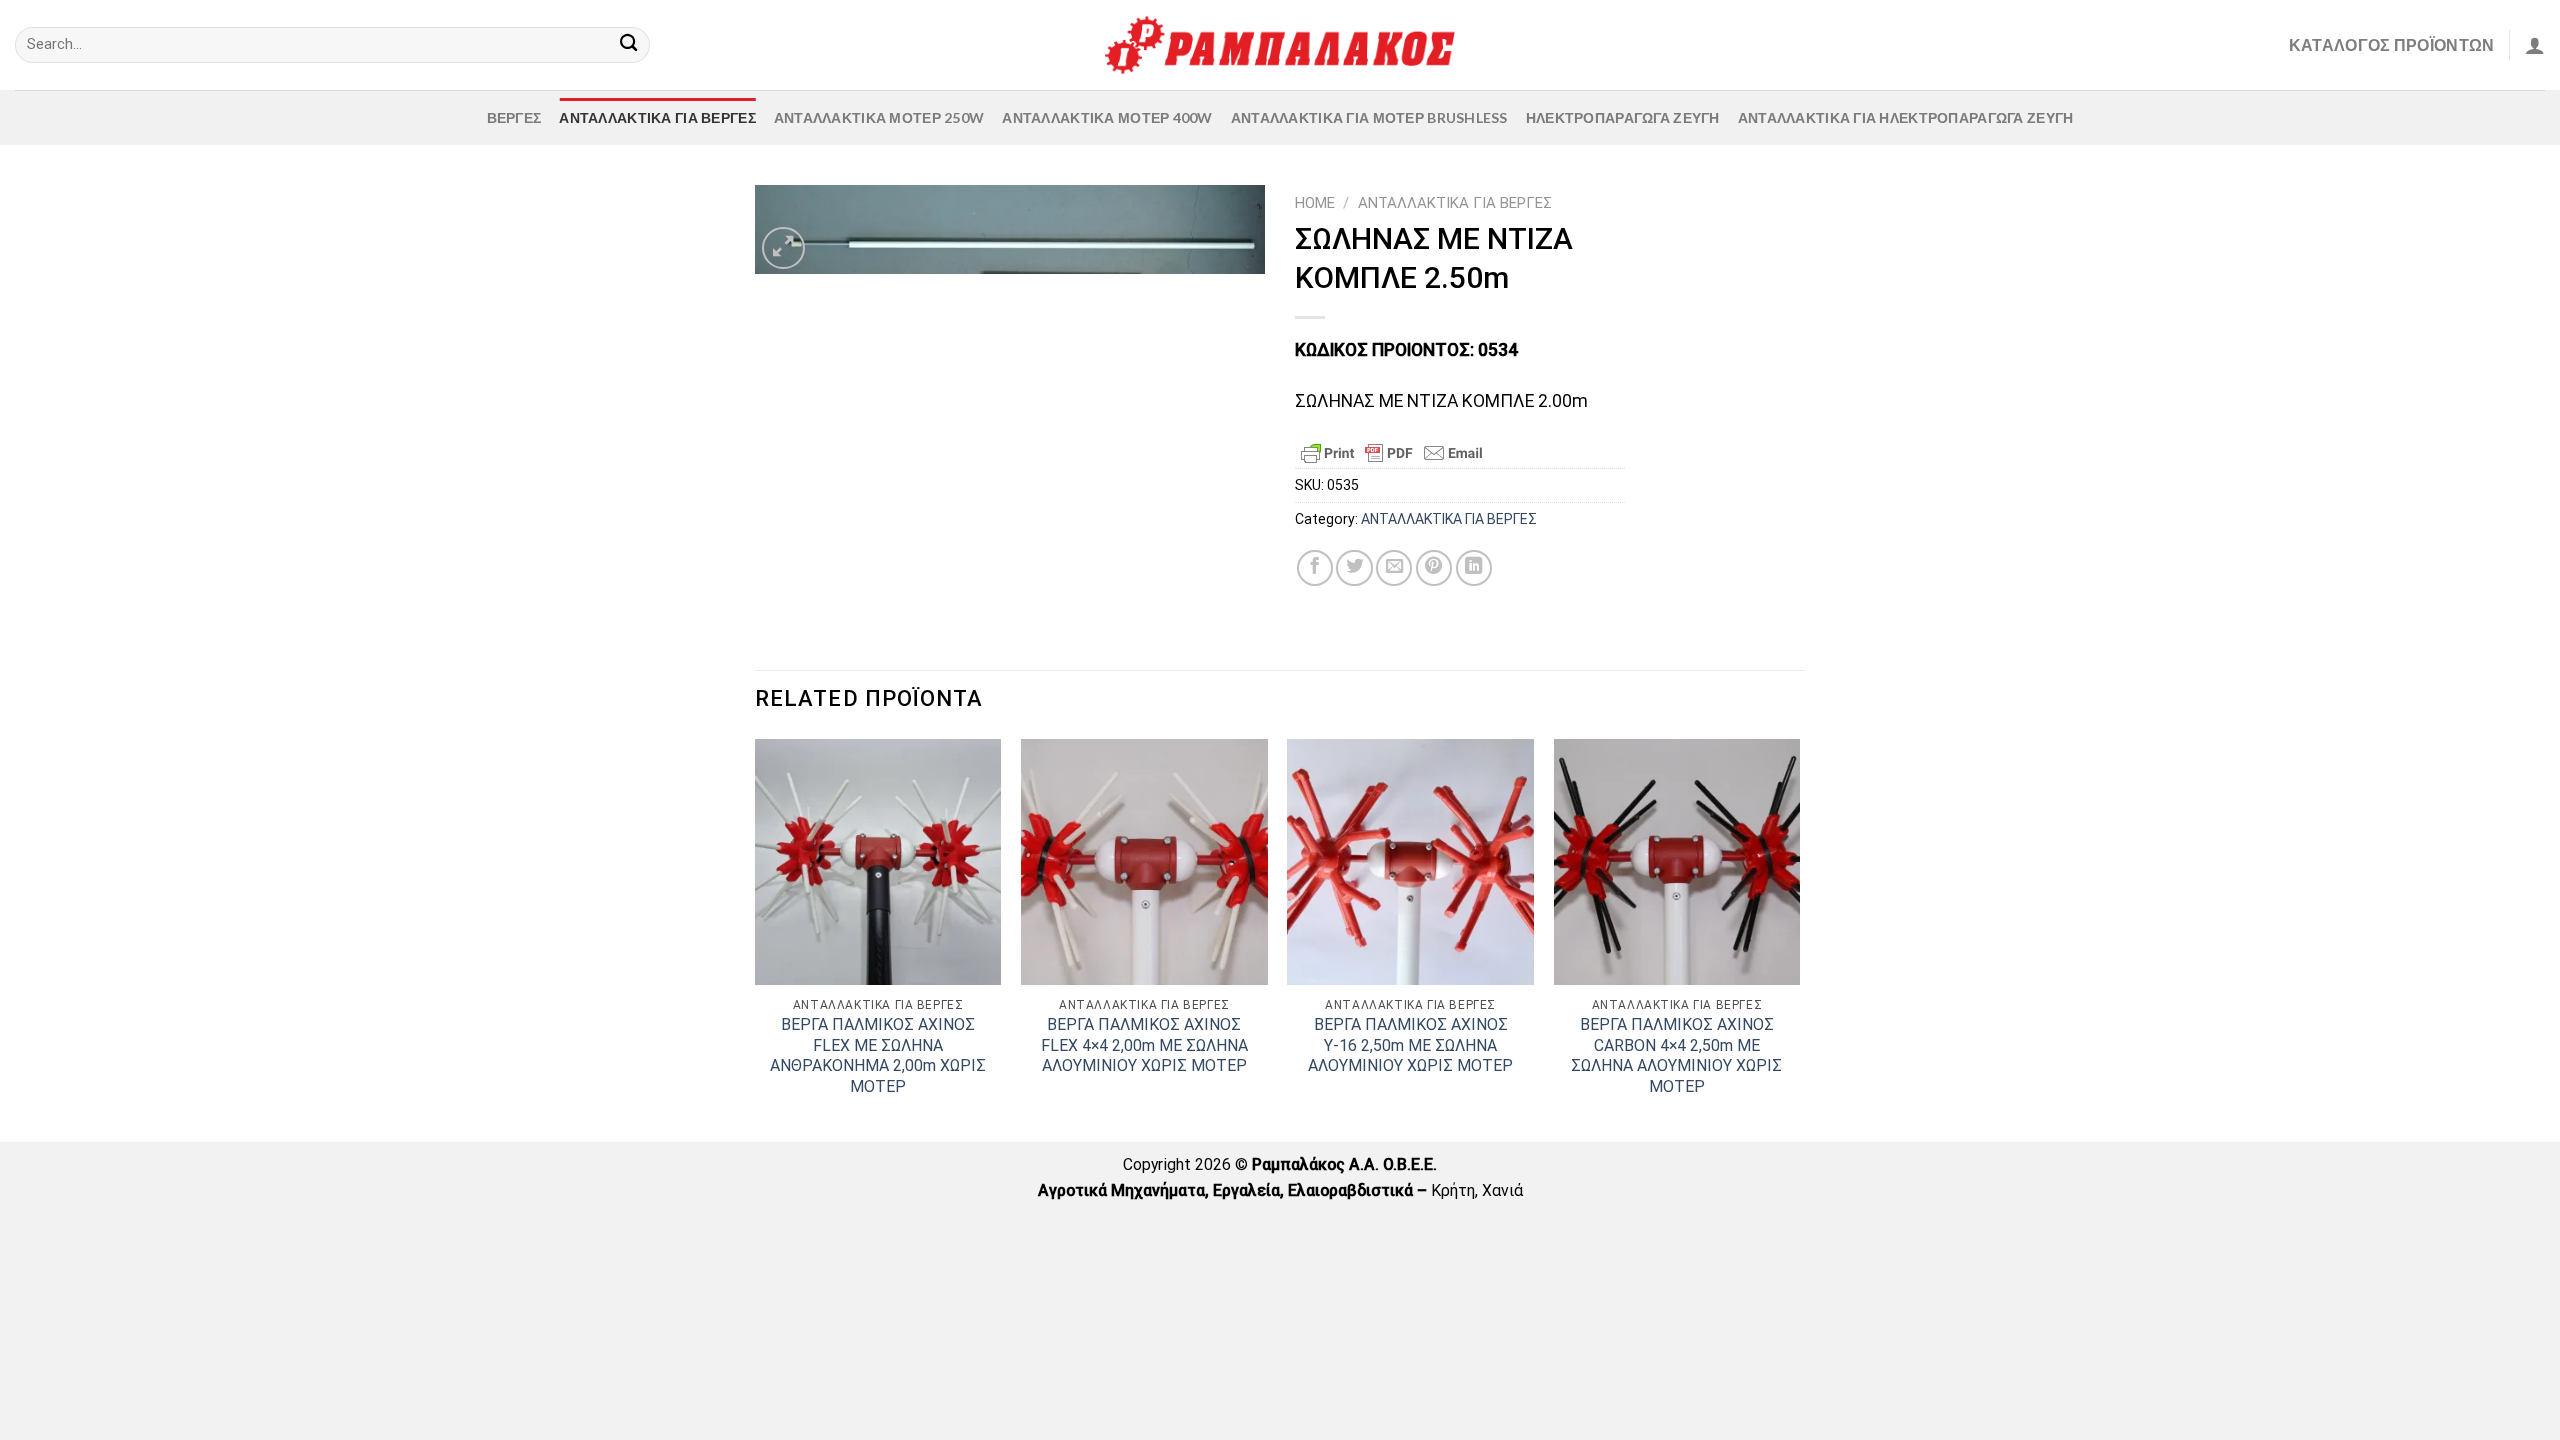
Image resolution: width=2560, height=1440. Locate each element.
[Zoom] (783, 248)
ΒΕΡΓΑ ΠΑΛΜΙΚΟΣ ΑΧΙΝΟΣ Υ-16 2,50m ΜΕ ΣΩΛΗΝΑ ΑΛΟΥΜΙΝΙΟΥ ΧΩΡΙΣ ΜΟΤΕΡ (1410, 1045)
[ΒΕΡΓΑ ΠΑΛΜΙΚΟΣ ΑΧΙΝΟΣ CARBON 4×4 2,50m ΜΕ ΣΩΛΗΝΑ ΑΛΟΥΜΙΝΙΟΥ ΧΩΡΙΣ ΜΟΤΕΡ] (1677, 862)
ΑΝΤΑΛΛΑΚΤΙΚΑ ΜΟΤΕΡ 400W (1107, 117)
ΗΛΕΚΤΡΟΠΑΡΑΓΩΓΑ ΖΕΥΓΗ (1623, 117)
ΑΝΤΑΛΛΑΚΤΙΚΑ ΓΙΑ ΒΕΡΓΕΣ (657, 117)
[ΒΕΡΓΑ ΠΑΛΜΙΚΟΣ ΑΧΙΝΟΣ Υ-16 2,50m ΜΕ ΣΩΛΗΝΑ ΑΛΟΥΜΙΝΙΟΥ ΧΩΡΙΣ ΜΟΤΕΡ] (1410, 862)
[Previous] (756, 939)
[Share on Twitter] (1354, 568)
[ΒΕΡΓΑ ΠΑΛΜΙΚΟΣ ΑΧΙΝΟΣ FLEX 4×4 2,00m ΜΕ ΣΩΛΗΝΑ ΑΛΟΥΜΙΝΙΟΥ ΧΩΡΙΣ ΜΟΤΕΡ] (1144, 862)
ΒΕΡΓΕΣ (514, 117)
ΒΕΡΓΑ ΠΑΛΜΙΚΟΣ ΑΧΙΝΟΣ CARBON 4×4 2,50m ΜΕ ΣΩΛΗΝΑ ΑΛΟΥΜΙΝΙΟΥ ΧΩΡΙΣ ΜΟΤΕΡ (1676, 1055)
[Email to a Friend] (1394, 568)
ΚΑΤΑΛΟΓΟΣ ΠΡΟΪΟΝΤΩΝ (2392, 44)
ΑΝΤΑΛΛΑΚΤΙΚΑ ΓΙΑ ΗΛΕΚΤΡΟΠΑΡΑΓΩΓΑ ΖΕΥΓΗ (1906, 117)
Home (1315, 203)
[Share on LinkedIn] (1474, 568)
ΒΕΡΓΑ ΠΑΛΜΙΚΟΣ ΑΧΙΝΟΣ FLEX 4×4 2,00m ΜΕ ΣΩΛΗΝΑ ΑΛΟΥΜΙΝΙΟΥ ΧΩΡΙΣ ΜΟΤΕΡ (1144, 1045)
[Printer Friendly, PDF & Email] (1392, 453)
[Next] (1799, 939)
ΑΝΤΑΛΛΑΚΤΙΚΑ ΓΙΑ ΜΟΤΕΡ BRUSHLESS (1369, 117)
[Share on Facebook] (1315, 568)
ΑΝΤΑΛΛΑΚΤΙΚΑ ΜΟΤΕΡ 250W (879, 117)
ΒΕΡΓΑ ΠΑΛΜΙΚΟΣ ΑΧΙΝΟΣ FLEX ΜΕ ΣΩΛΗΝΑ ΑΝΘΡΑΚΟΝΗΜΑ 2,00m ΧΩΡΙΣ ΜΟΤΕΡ (878, 1055)
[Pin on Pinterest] (1434, 568)
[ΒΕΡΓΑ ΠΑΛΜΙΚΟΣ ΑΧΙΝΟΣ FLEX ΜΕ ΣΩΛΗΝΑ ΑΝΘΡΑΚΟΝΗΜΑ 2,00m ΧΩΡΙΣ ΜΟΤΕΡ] (878, 862)
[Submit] (628, 45)
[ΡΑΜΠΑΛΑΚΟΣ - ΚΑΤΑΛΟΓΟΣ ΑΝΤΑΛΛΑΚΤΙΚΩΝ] (1280, 45)
